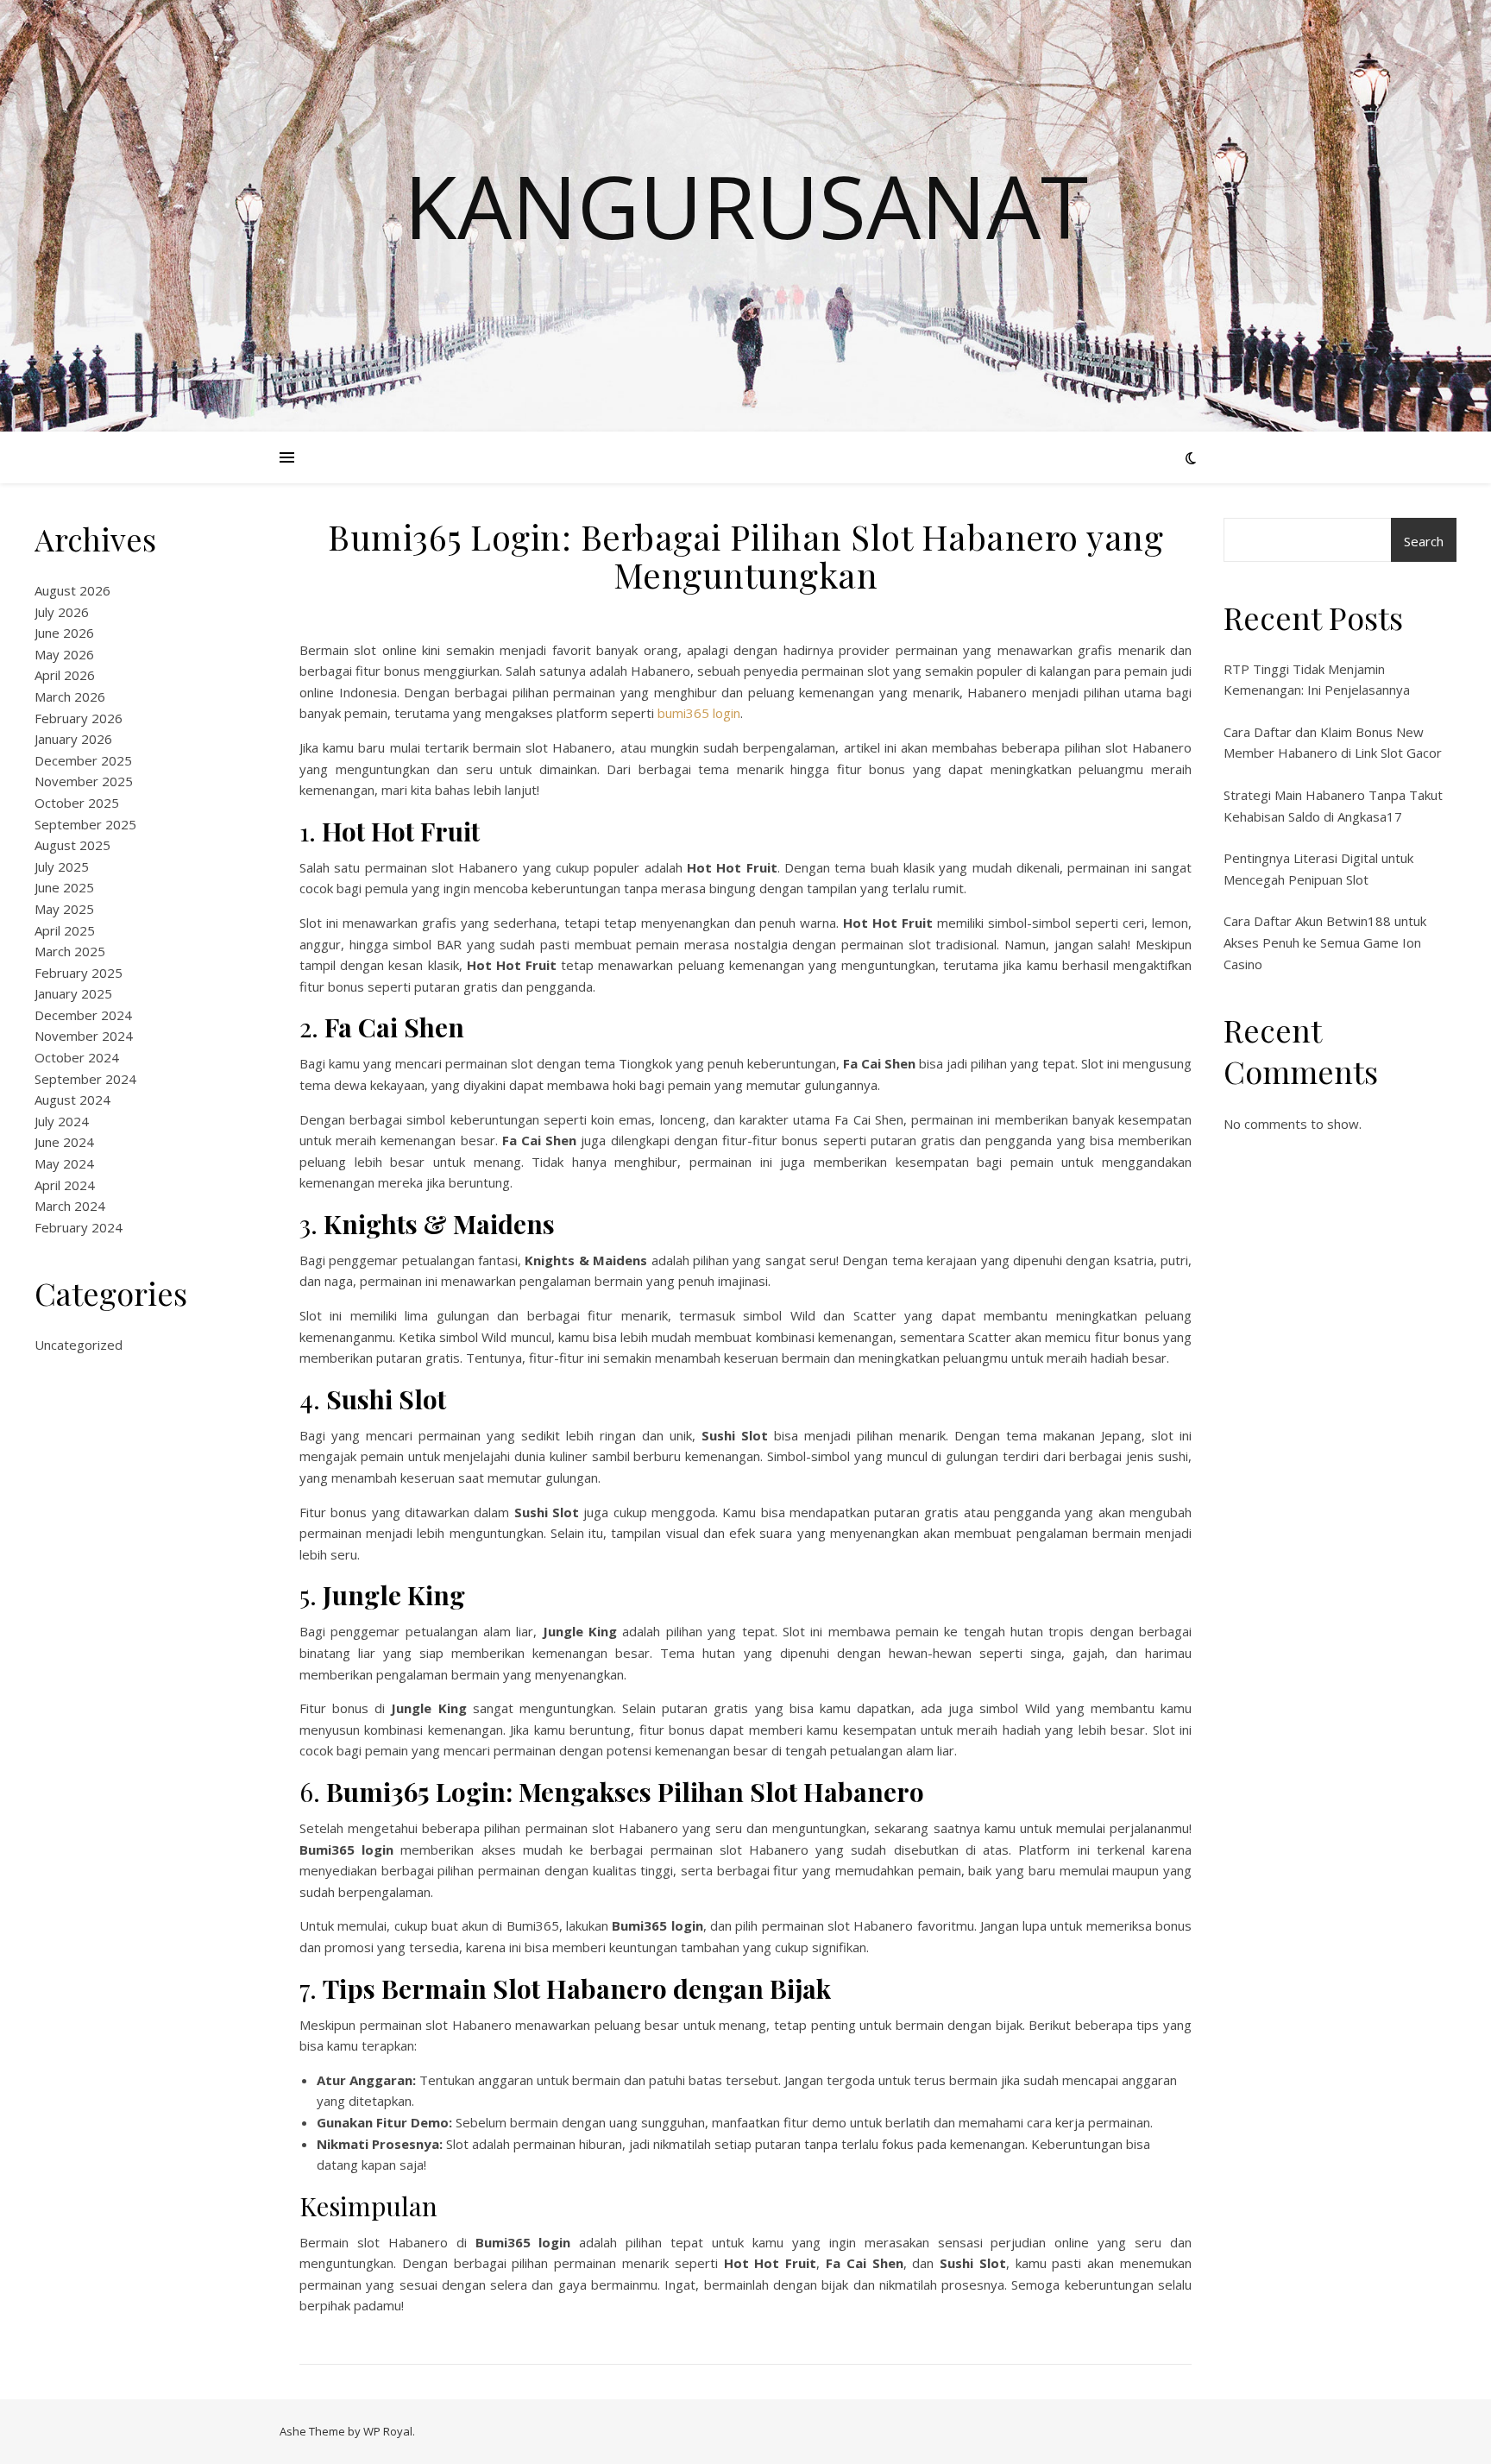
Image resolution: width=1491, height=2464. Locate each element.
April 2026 (65, 675)
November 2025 (84, 781)
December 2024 (83, 1015)
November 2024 (84, 1036)
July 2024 (62, 1121)
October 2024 (77, 1057)
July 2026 (62, 612)
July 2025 (62, 866)
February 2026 (79, 718)
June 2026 (64, 633)
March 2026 (70, 696)
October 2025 (77, 803)
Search (1424, 541)
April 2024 (65, 1185)
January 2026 (73, 739)
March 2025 (70, 951)
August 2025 (72, 845)
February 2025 (79, 973)
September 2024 (85, 1079)
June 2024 (64, 1142)
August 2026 (72, 590)
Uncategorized (79, 1345)
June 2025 (64, 887)
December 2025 (83, 760)
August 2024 (72, 1100)
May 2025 (64, 909)
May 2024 (64, 1163)
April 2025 (65, 930)
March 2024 (70, 1206)
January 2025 (73, 993)
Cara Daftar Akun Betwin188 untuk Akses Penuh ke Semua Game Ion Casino (1325, 942)
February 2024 (79, 1227)
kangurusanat (746, 205)
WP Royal (388, 2431)
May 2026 (64, 654)
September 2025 (85, 824)
